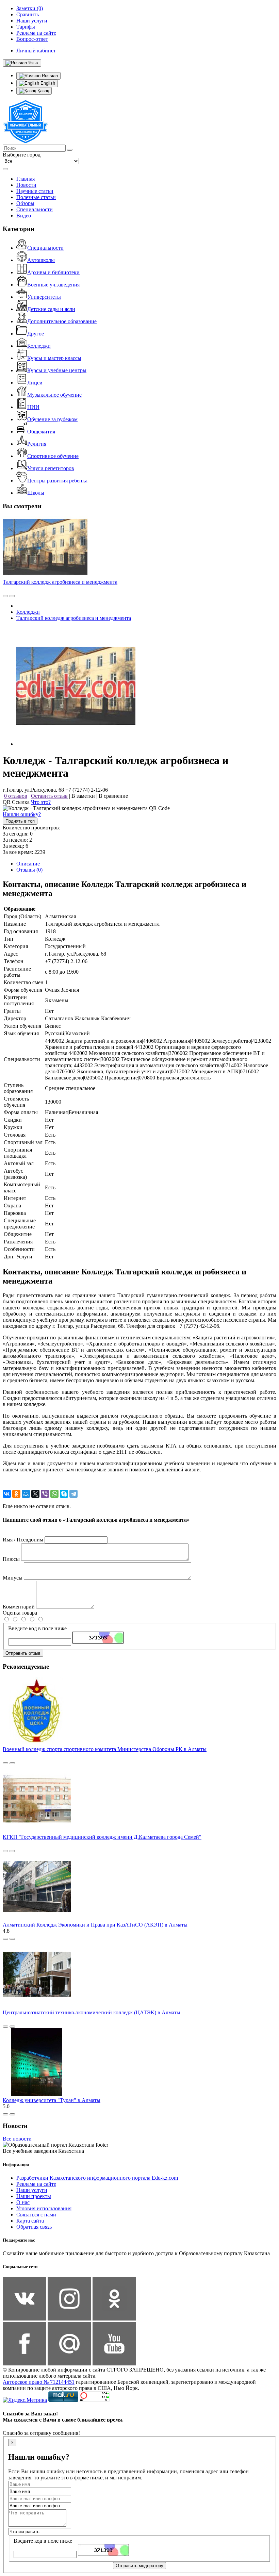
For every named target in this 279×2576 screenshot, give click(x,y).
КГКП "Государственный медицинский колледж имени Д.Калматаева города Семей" (102, 1837)
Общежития (41, 432)
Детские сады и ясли (51, 309)
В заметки (83, 796)
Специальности (35, 209)
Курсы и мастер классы (54, 358)
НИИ (33, 407)
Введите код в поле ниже (37, 1628)
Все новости (17, 2139)
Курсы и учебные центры (57, 370)
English (47, 83)
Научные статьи (35, 191)
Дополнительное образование (62, 321)
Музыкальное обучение (54, 395)
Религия (37, 444)
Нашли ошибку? (22, 814)
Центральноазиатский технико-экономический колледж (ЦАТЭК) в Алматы (92, 2012)
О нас (23, 2202)
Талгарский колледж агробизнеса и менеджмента (60, 582)
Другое (36, 334)
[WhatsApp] (54, 1494)
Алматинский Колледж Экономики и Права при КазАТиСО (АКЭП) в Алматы (95, 1925)
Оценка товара (20, 1613)
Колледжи (39, 346)
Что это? (41, 802)
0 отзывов (16, 796)
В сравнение (113, 796)
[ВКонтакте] (7, 1494)
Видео (24, 216)
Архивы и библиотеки (53, 272)
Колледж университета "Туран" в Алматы (52, 2100)
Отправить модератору (139, 2566)
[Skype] (64, 1494)
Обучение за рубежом (52, 419)
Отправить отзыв (23, 1653)
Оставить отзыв (49, 796)
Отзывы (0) (29, 870)
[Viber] (45, 1494)
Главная (26, 179)
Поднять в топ (20, 821)
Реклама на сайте (36, 2184)
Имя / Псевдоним (23, 1540)
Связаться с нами (36, 2215)
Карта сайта (30, 2221)
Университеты (44, 297)
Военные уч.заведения (53, 285)
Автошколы (41, 260)
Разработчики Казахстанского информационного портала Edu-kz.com (97, 2178)
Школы (36, 493)
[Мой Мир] (26, 1494)
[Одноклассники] (16, 1494)
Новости (26, 185)
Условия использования (44, 2208)
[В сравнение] (5, 596)
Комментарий (19, 1607)
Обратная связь (34, 2227)
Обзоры (25, 203)
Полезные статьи (36, 197)
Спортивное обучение (53, 456)
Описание (28, 864)
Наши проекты (34, 2196)
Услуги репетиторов (51, 468)
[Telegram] (73, 1494)
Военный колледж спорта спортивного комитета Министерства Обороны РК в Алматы (105, 1749)
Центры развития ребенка (57, 481)
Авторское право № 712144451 (39, 2382)
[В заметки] (12, 596)
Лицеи (35, 383)
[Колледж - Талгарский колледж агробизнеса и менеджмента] (76, 744)
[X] (35, 1494)
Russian (49, 76)
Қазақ (43, 91)
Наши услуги (32, 2190)
